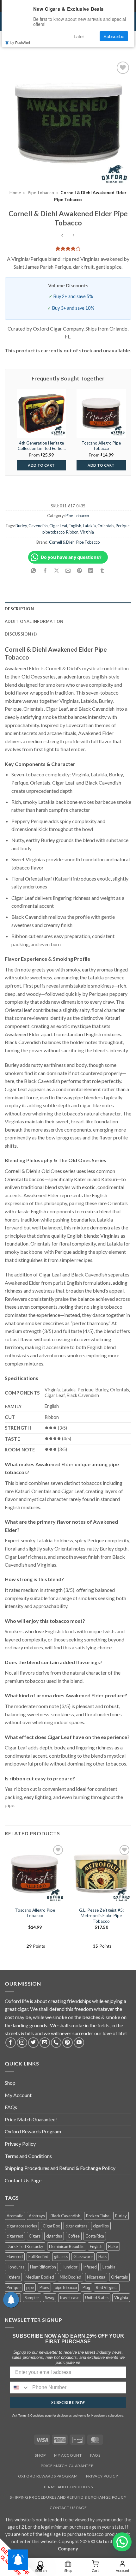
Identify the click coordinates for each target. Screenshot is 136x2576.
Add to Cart (41, 465)
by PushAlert (20, 42)
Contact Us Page (23, 2180)
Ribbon (72, 532)
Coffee (74, 2236)
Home (15, 193)
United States (97, 2298)
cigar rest (15, 2236)
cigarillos (101, 2226)
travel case (70, 2298)
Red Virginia (107, 2287)
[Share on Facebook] (45, 571)
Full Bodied (38, 2256)
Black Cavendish (65, 2216)
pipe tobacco (53, 532)
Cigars (35, 2236)
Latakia (89, 526)
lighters (13, 2277)
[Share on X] (56, 571)
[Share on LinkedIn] (91, 571)
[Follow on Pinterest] (68, 2043)
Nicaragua (96, 2277)
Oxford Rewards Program (33, 2131)
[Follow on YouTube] (79, 2043)
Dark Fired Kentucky (25, 2246)
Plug (86, 2287)
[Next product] (62, 236)
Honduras (15, 2267)
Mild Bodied (71, 2277)
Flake (113, 2246)
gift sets (61, 2256)
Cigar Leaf (58, 526)
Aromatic (15, 2216)
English (75, 526)
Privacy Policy (20, 2144)
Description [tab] (19, 609)
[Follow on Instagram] (22, 2043)
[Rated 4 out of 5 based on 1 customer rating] (68, 248)
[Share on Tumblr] (102, 571)
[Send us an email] (45, 2043)
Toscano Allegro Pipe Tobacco (35, 1913)
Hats (102, 2256)
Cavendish (38, 526)
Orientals (106, 526)
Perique (123, 526)
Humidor (70, 2267)
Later (79, 36)
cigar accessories (22, 2226)
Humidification (43, 2267)
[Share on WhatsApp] (34, 571)
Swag (50, 2298)
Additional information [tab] (34, 621)
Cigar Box (51, 2226)
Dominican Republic (67, 2246)
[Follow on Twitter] (33, 2043)
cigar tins (54, 2236)
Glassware (83, 2256)
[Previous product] (74, 236)
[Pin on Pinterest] (80, 571)
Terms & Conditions (31, 2416)
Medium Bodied (40, 2277)
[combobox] (20, 2388)
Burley (21, 526)
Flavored (15, 2256)
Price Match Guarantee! (31, 2119)
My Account (18, 2095)
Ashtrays (37, 2216)
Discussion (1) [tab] (21, 634)
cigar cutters (76, 2226)
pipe (30, 2287)
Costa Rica (95, 2236)
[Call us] (56, 2043)
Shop (10, 2083)
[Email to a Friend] (68, 571)
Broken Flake (98, 2216)
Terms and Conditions (28, 2156)
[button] (122, 2542)
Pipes (44, 2287)
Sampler (32, 2298)
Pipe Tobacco (41, 193)
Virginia (87, 532)
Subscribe (114, 36)
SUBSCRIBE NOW (68, 2402)
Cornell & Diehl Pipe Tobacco (74, 542)
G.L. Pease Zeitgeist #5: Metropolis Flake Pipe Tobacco (101, 1916)
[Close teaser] (40, 2568)
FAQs (11, 2107)
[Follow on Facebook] (11, 2043)
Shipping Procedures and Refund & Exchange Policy (60, 2168)
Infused (90, 2267)
